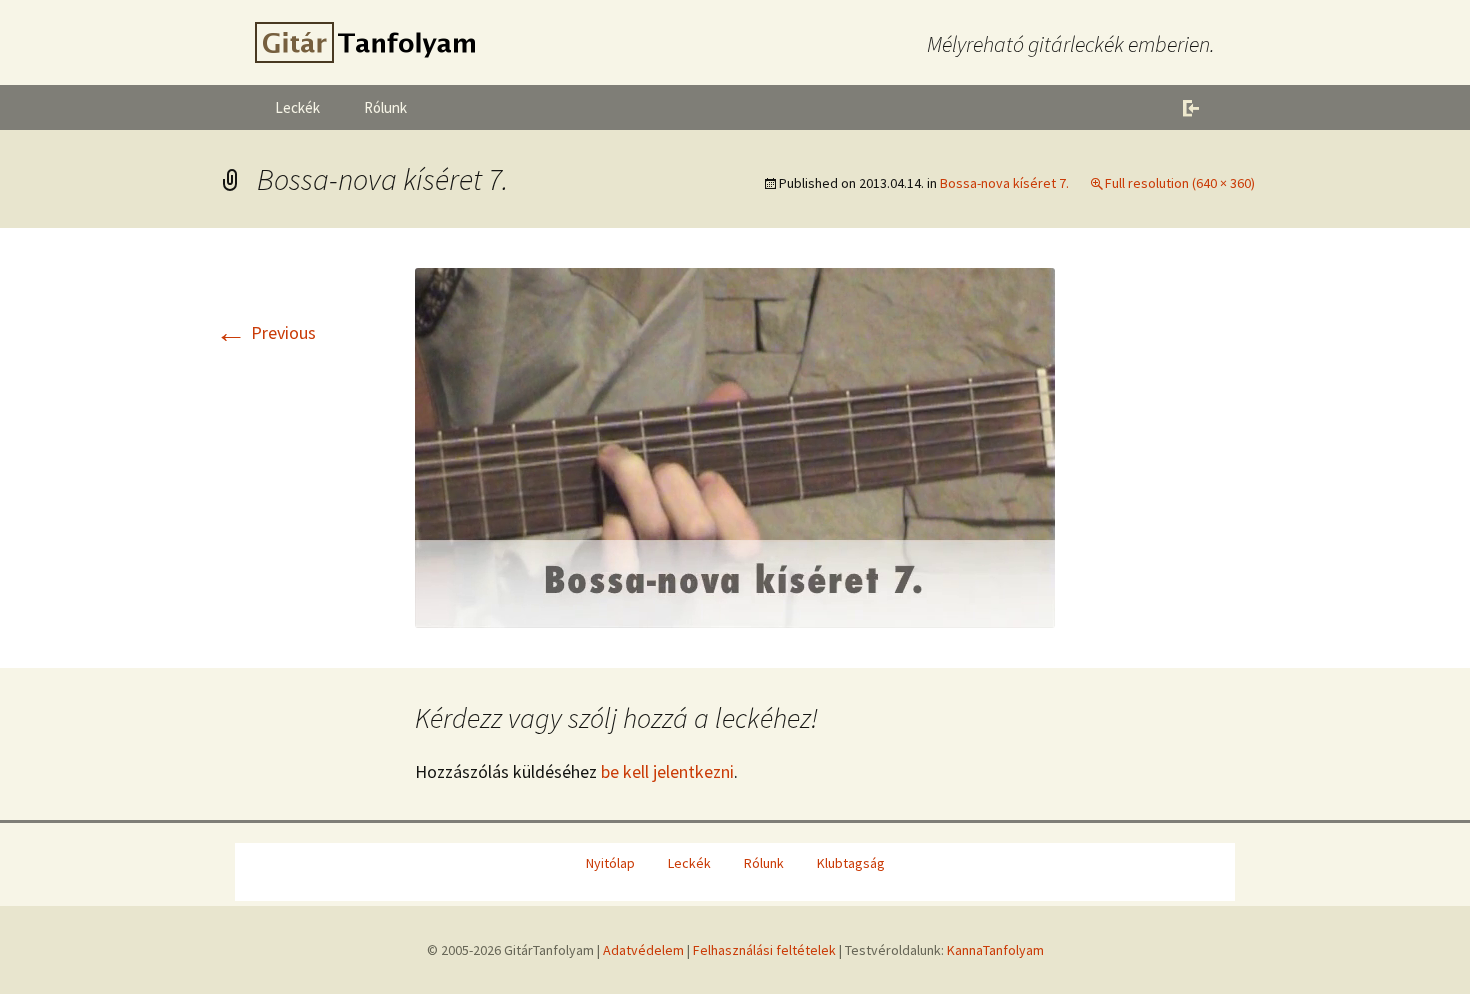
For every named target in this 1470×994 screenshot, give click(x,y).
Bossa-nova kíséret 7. (1004, 183)
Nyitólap (610, 863)
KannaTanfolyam (995, 950)
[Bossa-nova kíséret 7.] (735, 445)
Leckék (297, 107)
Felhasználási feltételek (764, 950)
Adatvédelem (643, 950)
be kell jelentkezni (667, 771)
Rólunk (385, 107)
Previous (265, 332)
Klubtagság (851, 863)
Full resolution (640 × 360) (1180, 183)
